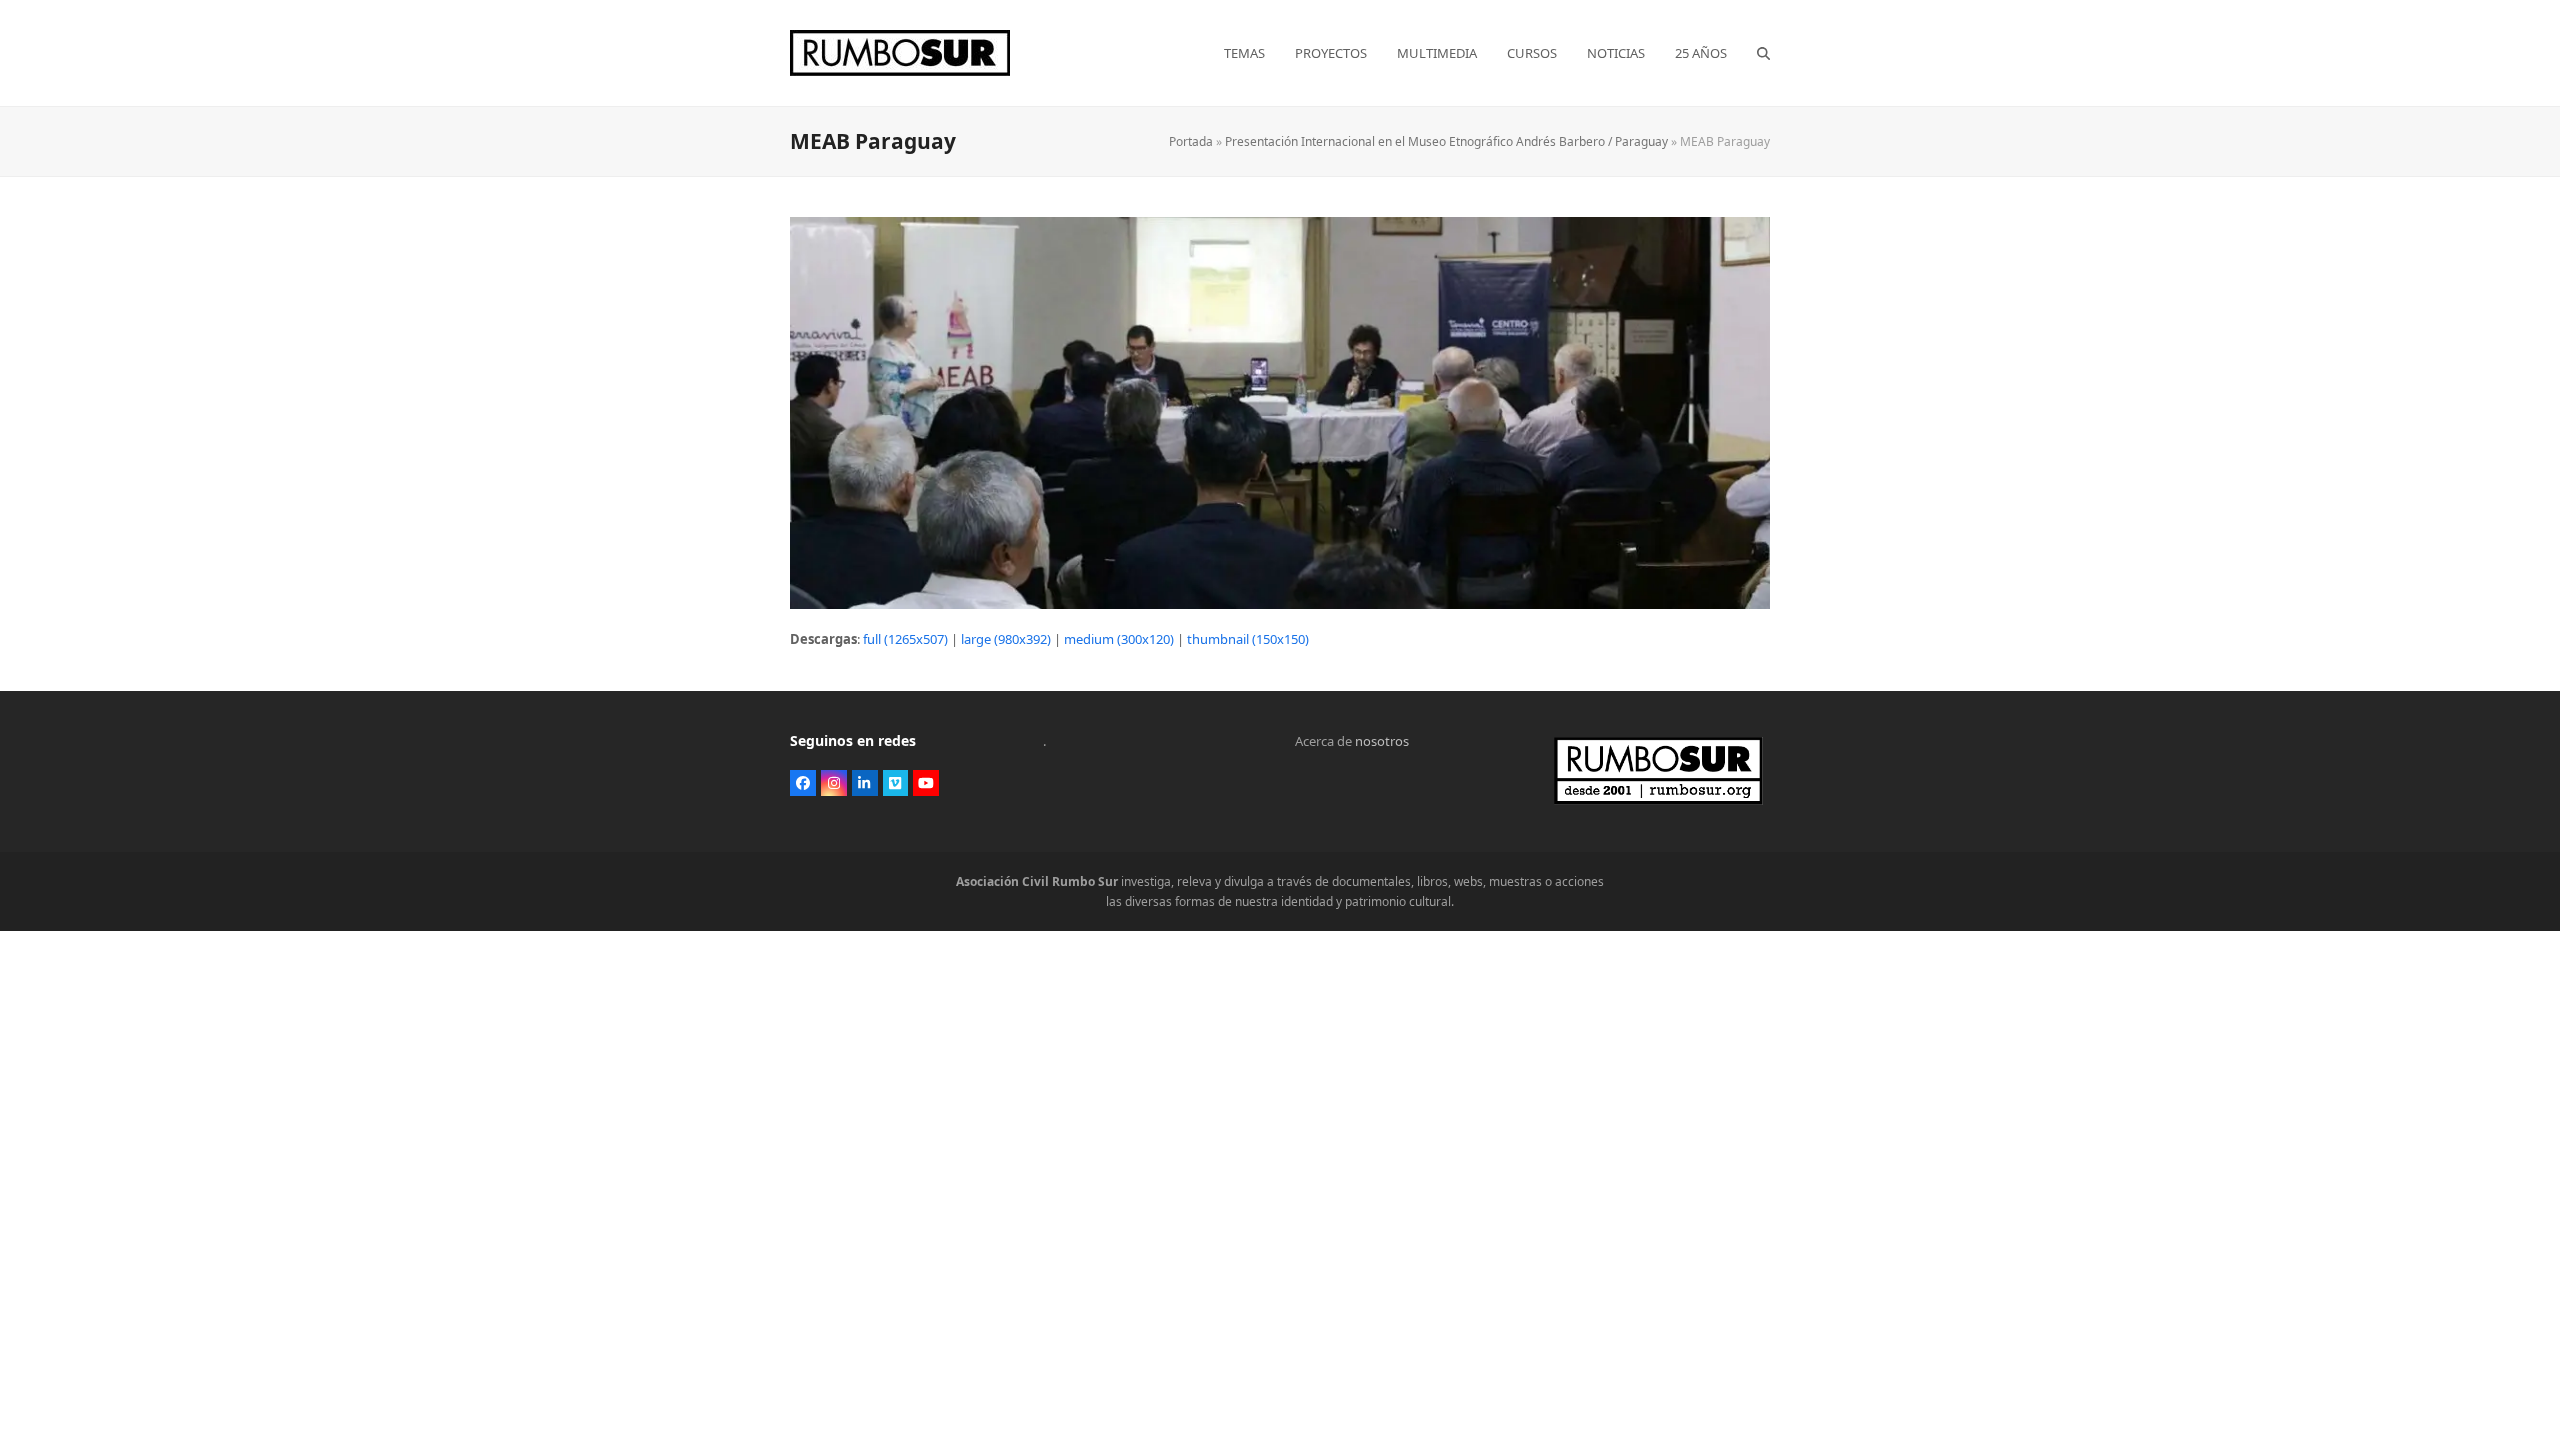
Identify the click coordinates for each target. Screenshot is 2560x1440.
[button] (1763, 53)
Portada (1191, 141)
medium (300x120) (1119, 639)
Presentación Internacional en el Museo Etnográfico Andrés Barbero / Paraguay (1446, 141)
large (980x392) (1006, 639)
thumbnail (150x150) (1248, 639)
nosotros (1382, 741)
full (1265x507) (905, 639)
